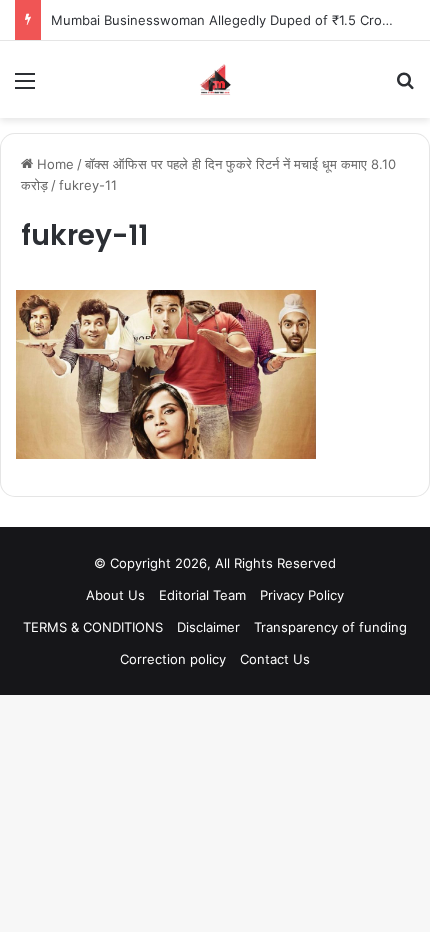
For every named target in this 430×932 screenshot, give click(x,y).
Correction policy (173, 659)
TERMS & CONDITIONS (93, 627)
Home (53, 164)
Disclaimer (208, 627)
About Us (115, 595)
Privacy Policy (302, 595)
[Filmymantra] (215, 79)
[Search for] (405, 87)
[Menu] (25, 87)
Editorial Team (202, 595)
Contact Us (275, 659)
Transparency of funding (330, 627)
